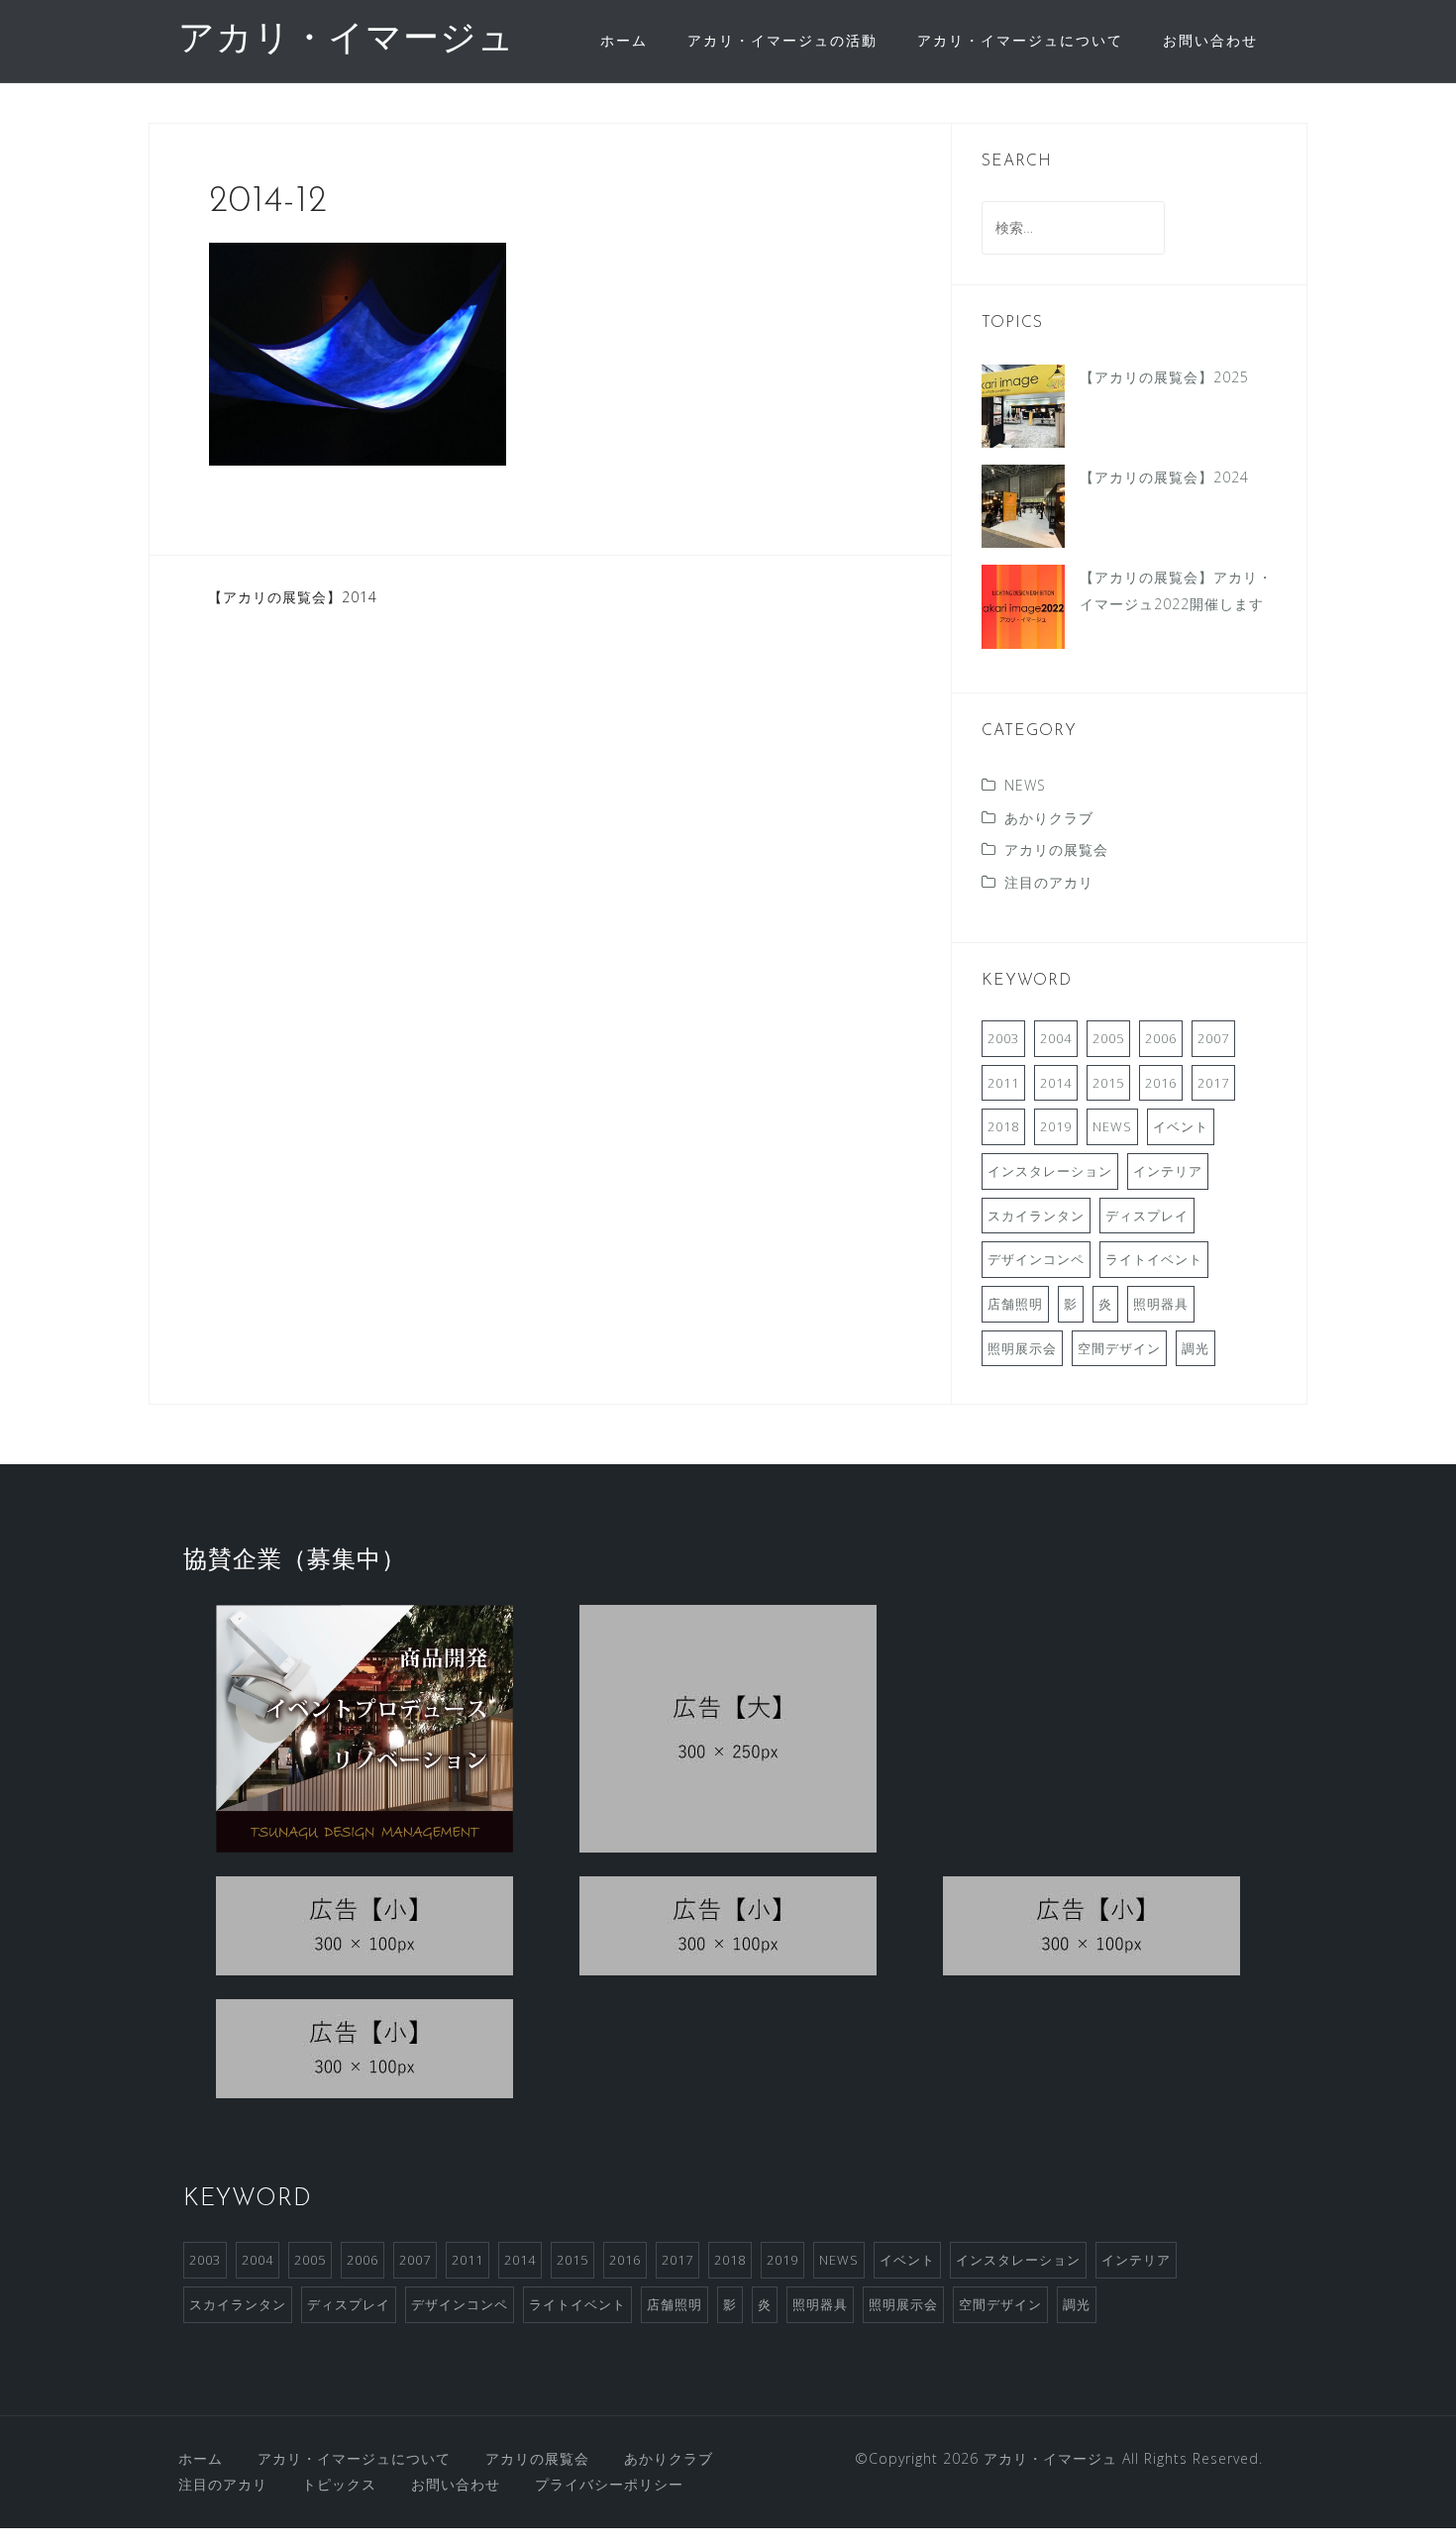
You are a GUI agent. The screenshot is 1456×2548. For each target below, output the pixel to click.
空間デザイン (1119, 1348)
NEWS (1025, 785)
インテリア (1168, 1171)
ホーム (624, 40)
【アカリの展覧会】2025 (1164, 377)
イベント (1181, 1126)
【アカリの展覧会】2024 (1164, 477)
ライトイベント (1154, 1259)
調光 (1196, 1348)
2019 (1056, 1126)
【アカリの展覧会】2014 (293, 597)
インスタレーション (1050, 1171)
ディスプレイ (1147, 1216)
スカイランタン (1036, 1216)
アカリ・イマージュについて (1020, 40)
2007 (1213, 1038)
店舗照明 (1015, 1304)
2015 (1108, 1083)
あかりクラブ (1049, 818)
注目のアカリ (1049, 882)
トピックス (339, 2484)
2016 (1161, 1083)
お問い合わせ (1210, 40)
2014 (1056, 1083)
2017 (1213, 1083)
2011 (1003, 1083)
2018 (1003, 1126)
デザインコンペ (1036, 1259)
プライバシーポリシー (609, 2484)
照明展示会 (1022, 1348)
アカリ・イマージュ (347, 41)
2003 (1003, 1038)
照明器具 (1161, 1304)
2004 (1056, 1038)
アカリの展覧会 (1056, 849)
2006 (1161, 1038)
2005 (1108, 1038)
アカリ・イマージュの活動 (782, 40)
